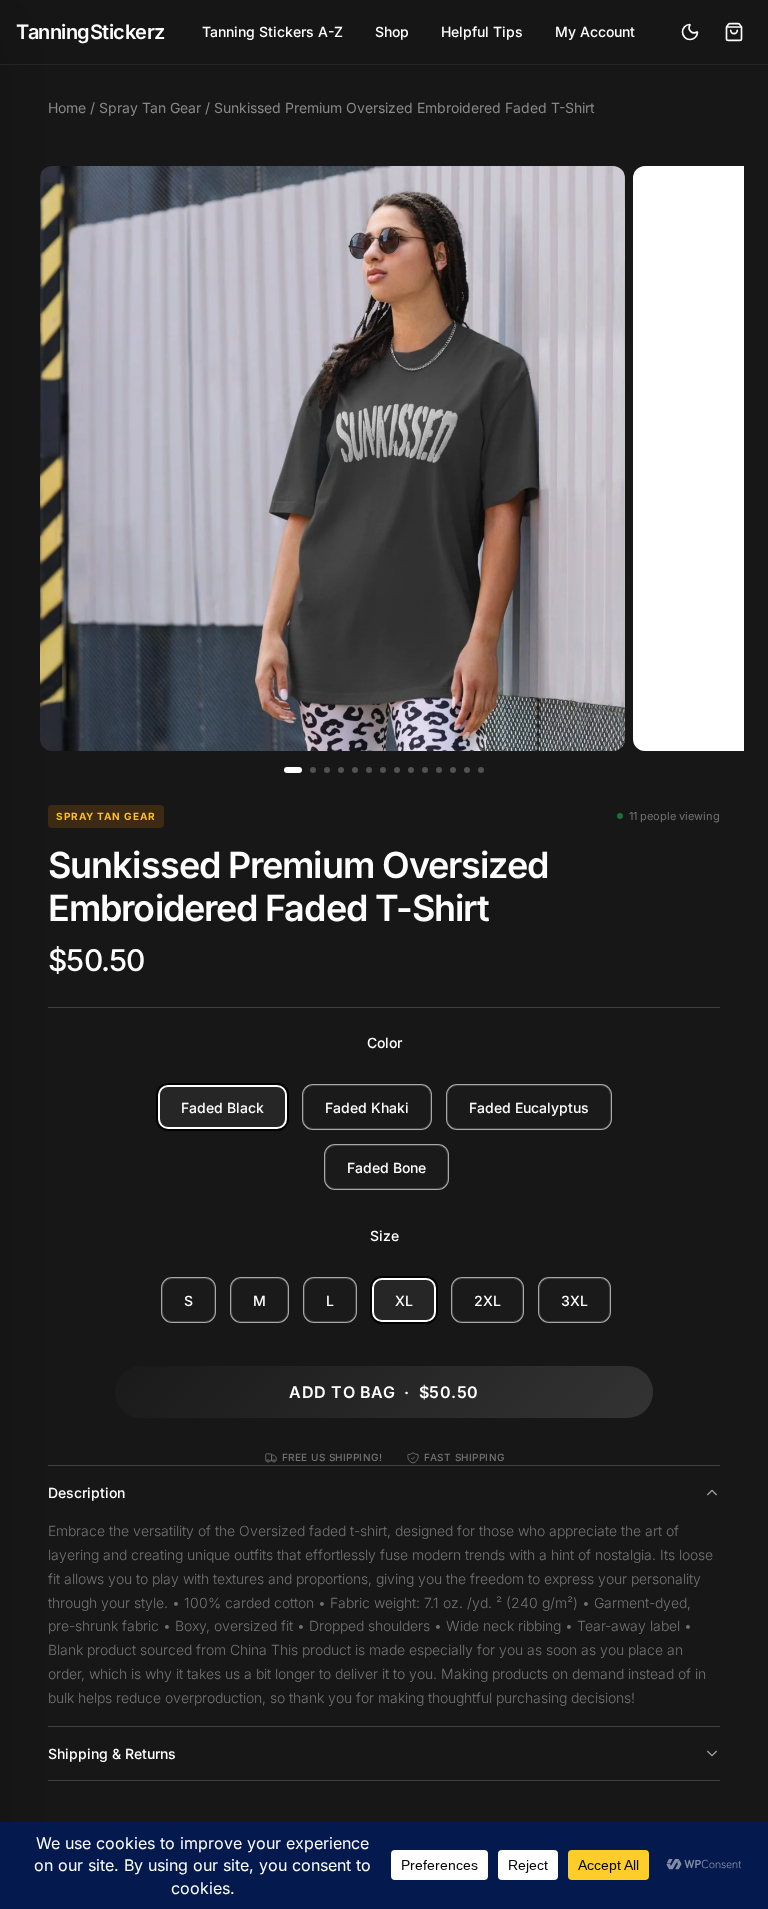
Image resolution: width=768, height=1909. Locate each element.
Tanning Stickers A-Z (272, 31)
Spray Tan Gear (150, 107)
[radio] (222, 1107)
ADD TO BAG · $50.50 (383, 1392)
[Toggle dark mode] (690, 32)
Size (384, 1235)
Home (67, 107)
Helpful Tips (482, 31)
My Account (595, 31)
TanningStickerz (90, 32)
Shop (392, 31)
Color (384, 1042)
